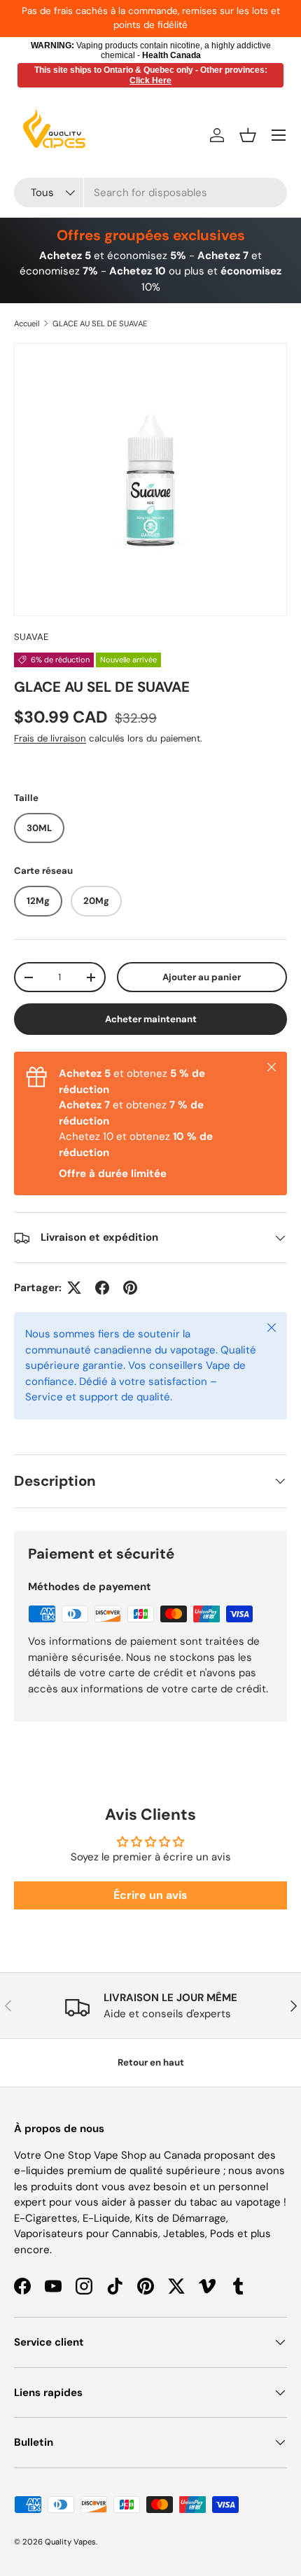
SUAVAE (31, 637)
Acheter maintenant (151, 1019)
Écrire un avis (150, 1895)
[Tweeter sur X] (74, 1288)
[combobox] (150, 193)
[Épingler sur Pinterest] (130, 1288)
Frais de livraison (50, 738)
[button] (248, 135)
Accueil (27, 323)
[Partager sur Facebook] (102, 1288)
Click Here (150, 81)
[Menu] (279, 135)
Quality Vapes (70, 2542)
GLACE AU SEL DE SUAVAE (100, 323)
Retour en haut (151, 2062)
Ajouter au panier (202, 977)
